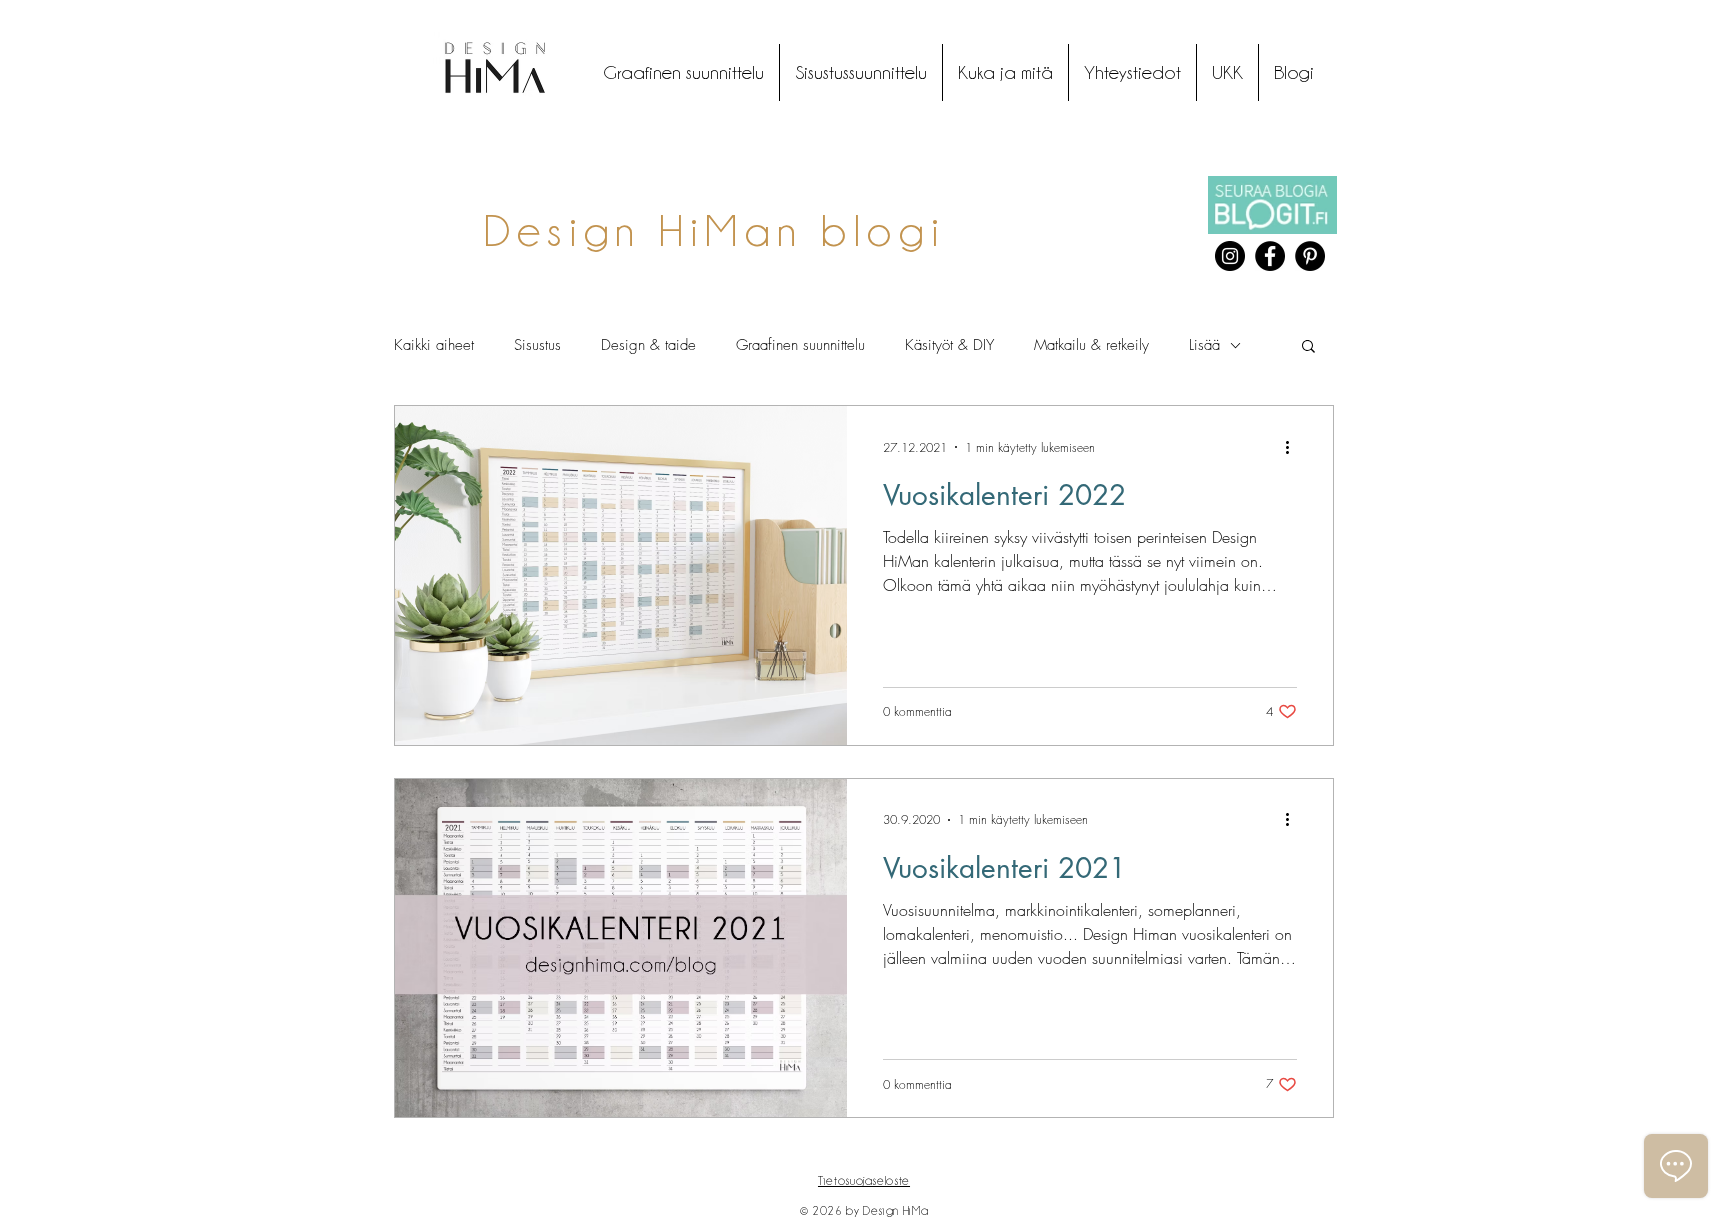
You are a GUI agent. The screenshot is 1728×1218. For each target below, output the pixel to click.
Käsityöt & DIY (949, 345)
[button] (1308, 347)
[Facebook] (1270, 256)
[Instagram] (1230, 256)
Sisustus (537, 345)
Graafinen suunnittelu (800, 345)
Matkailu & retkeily (1091, 345)
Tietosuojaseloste (864, 1180)
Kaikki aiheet (434, 345)
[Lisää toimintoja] (1294, 447)
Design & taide (648, 345)
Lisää (1204, 345)
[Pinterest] (1310, 256)
